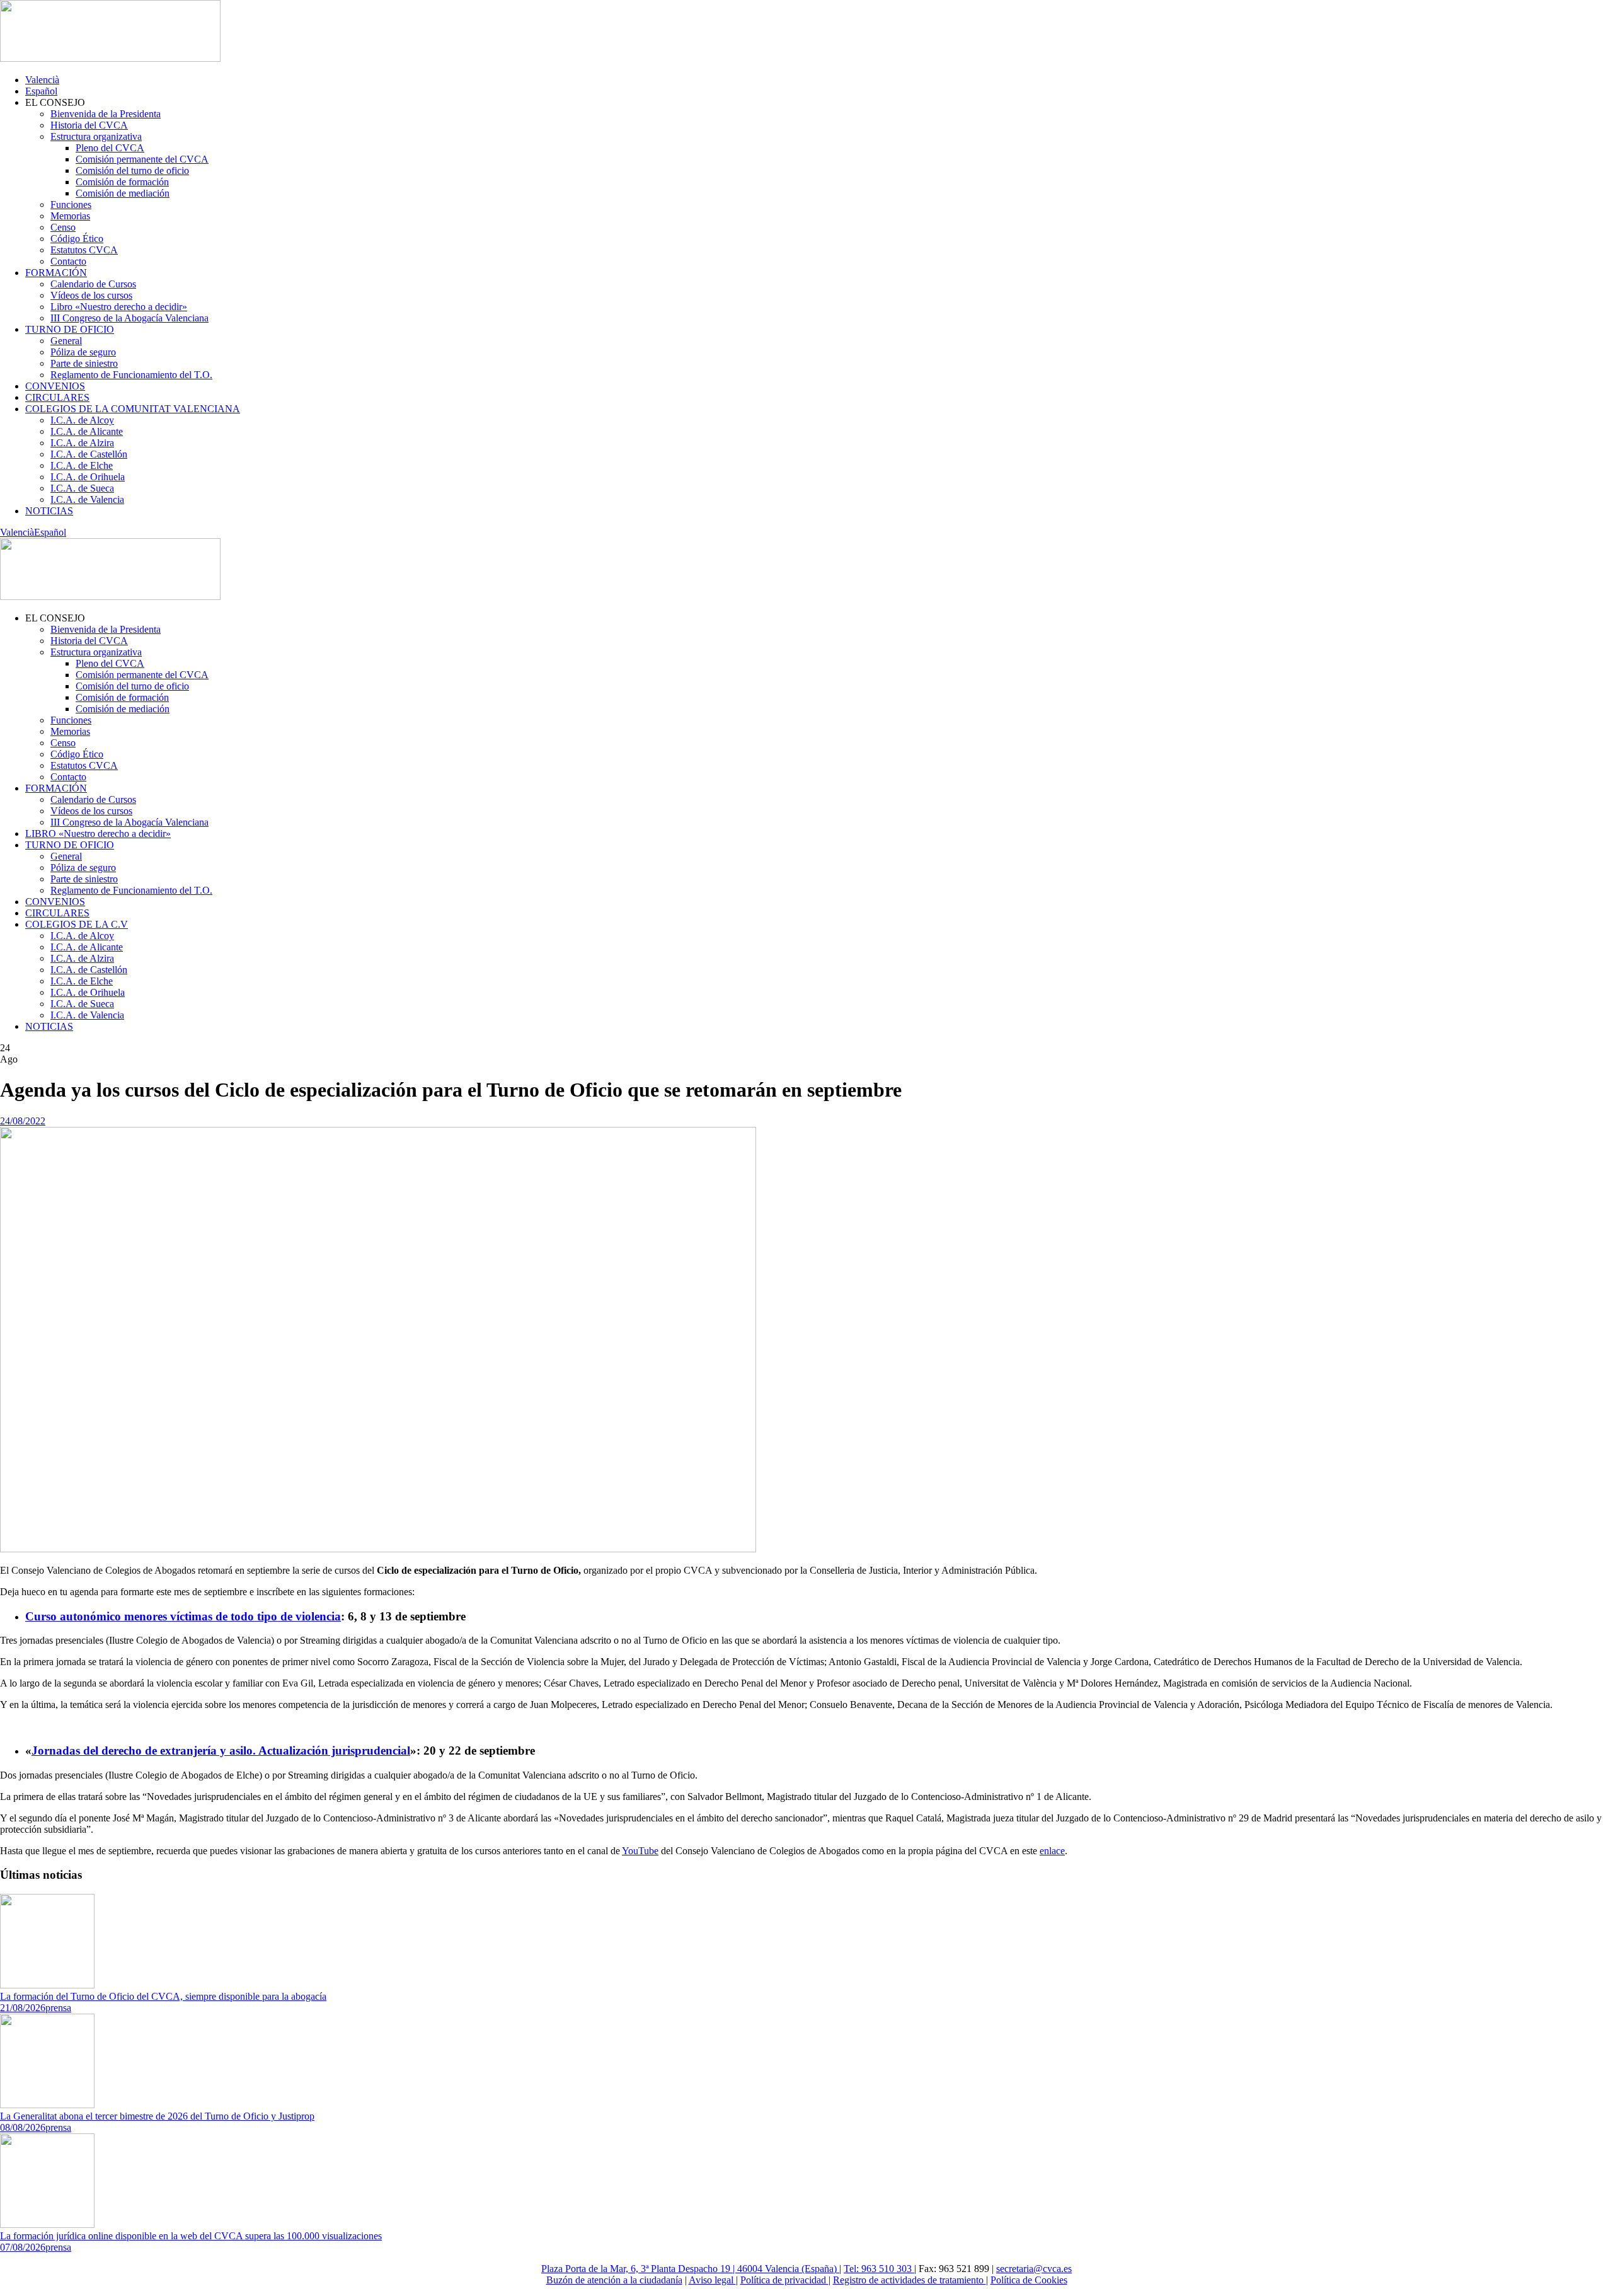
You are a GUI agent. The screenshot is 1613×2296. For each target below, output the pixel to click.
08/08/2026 (23, 2127)
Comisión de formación (122, 182)
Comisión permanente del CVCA (142, 159)
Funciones (71, 205)
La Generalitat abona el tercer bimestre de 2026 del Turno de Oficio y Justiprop (157, 2116)
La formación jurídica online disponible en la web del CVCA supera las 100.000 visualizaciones (191, 2236)
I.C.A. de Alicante (87, 431)
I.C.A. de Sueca (82, 488)
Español (41, 91)
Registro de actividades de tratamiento (910, 2280)
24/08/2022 (23, 1121)
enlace (1052, 1851)
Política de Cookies (1029, 2280)
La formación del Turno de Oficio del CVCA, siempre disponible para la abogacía (163, 1996)
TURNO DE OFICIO (70, 329)
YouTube (640, 1851)
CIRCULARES (57, 397)
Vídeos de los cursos (91, 295)
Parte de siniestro (84, 363)
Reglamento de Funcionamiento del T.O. (131, 375)
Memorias (70, 216)
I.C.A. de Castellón (89, 454)
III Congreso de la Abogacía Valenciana (129, 318)
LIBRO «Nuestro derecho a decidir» (98, 834)
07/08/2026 (23, 2247)
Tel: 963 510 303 (879, 2269)
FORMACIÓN (56, 273)
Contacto (68, 261)
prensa (58, 2008)
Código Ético (77, 239)
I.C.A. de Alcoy (82, 420)
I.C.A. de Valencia (87, 499)
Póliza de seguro (83, 352)
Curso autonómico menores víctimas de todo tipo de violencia (183, 1616)
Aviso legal (712, 2280)
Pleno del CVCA (110, 148)
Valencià (42, 80)
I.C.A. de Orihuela (88, 477)
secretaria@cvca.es (1034, 2269)
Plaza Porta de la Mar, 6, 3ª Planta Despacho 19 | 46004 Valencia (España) (690, 2269)
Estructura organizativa (96, 136)
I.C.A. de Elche (82, 465)
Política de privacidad (784, 2280)
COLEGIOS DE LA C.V (77, 924)
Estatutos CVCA (84, 250)
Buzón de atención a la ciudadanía (614, 2280)
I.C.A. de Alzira (82, 443)
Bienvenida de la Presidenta (106, 114)
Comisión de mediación (123, 193)
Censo (63, 227)
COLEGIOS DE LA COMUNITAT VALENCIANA (133, 409)
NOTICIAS (49, 511)
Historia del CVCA (89, 125)
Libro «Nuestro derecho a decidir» (119, 307)
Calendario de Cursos (93, 284)
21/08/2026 (23, 2008)
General (66, 341)
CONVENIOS (55, 386)
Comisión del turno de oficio (132, 170)
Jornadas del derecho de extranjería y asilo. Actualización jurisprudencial (221, 1751)
